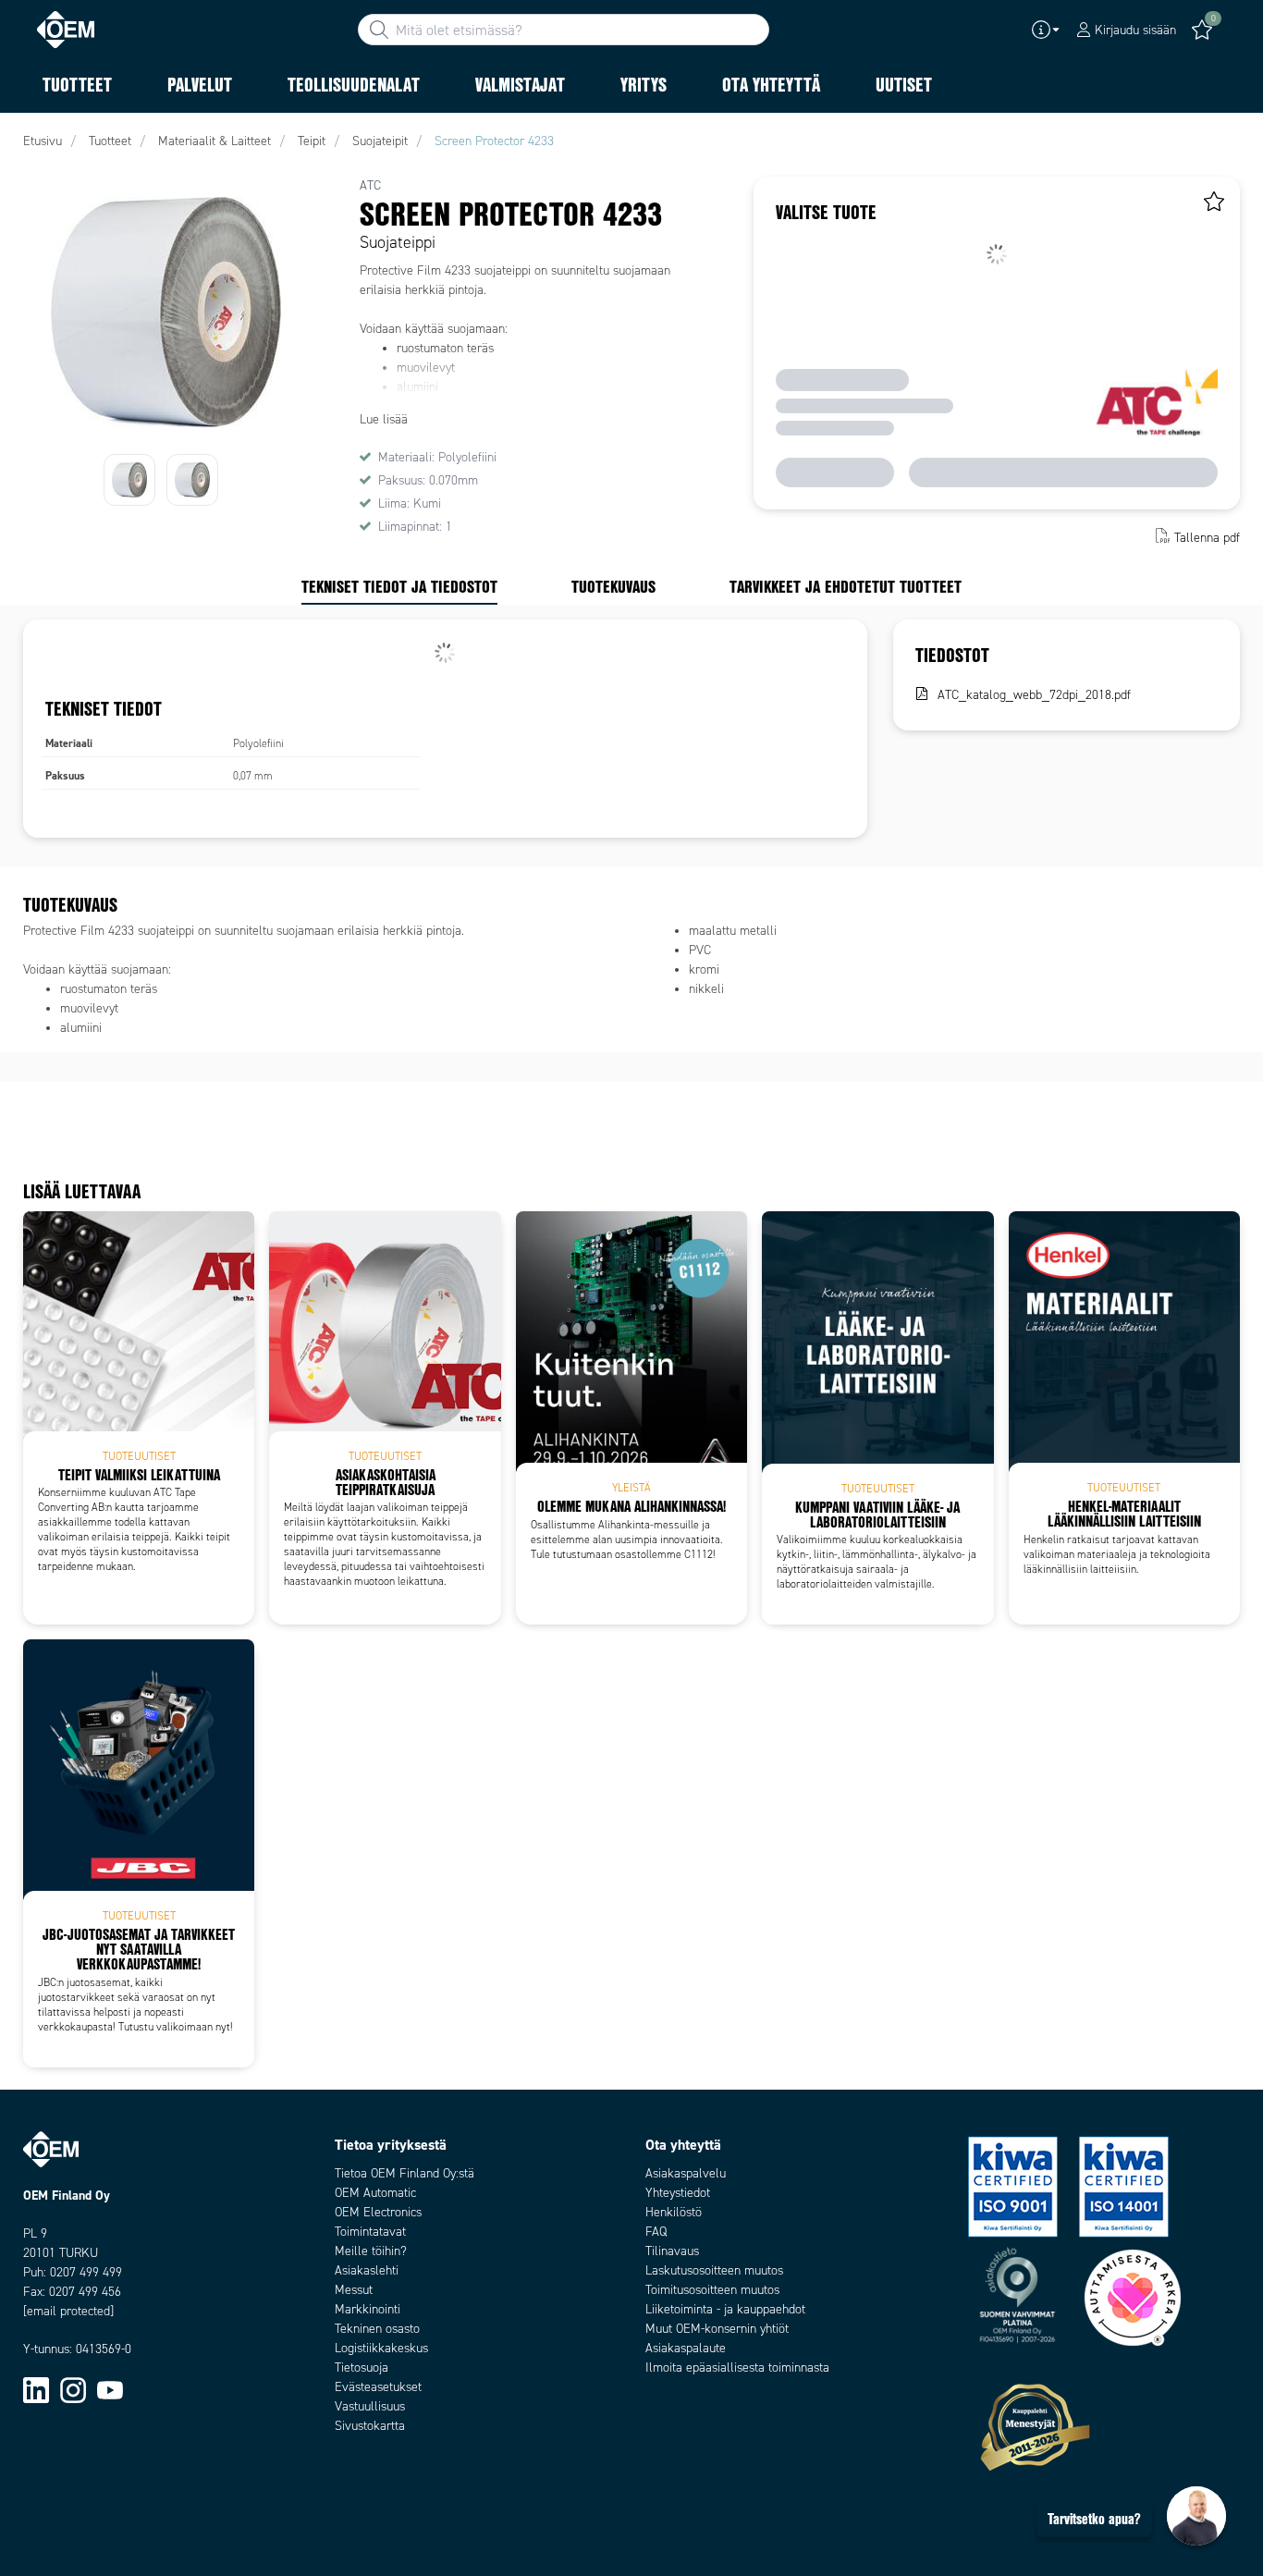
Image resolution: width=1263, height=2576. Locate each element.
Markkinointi (368, 2309)
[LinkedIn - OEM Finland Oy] (36, 2389)
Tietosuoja (362, 2367)
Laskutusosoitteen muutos (714, 2270)
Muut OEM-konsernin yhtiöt (717, 2329)
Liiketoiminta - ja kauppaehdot (725, 2309)
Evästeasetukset (378, 2387)
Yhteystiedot (678, 2193)
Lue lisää (384, 419)
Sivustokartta (370, 2426)
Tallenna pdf (1207, 538)
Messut (354, 2290)
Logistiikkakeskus (381, 2348)
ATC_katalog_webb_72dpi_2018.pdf (1034, 695)
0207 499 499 (86, 2272)
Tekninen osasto (377, 2329)
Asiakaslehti (367, 2270)
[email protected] (68, 2311)
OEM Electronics (378, 2212)
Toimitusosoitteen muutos (712, 2290)
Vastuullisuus (370, 2406)
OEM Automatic (375, 2193)
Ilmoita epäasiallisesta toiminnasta (737, 2367)
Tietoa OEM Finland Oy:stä (405, 2173)
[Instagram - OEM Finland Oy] (73, 2389)
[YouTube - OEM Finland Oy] (110, 2389)
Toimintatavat (370, 2232)
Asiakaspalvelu (686, 2173)
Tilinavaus (672, 2251)
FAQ (656, 2232)
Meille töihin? (371, 2251)
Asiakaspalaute (686, 2348)
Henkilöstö (674, 2212)
